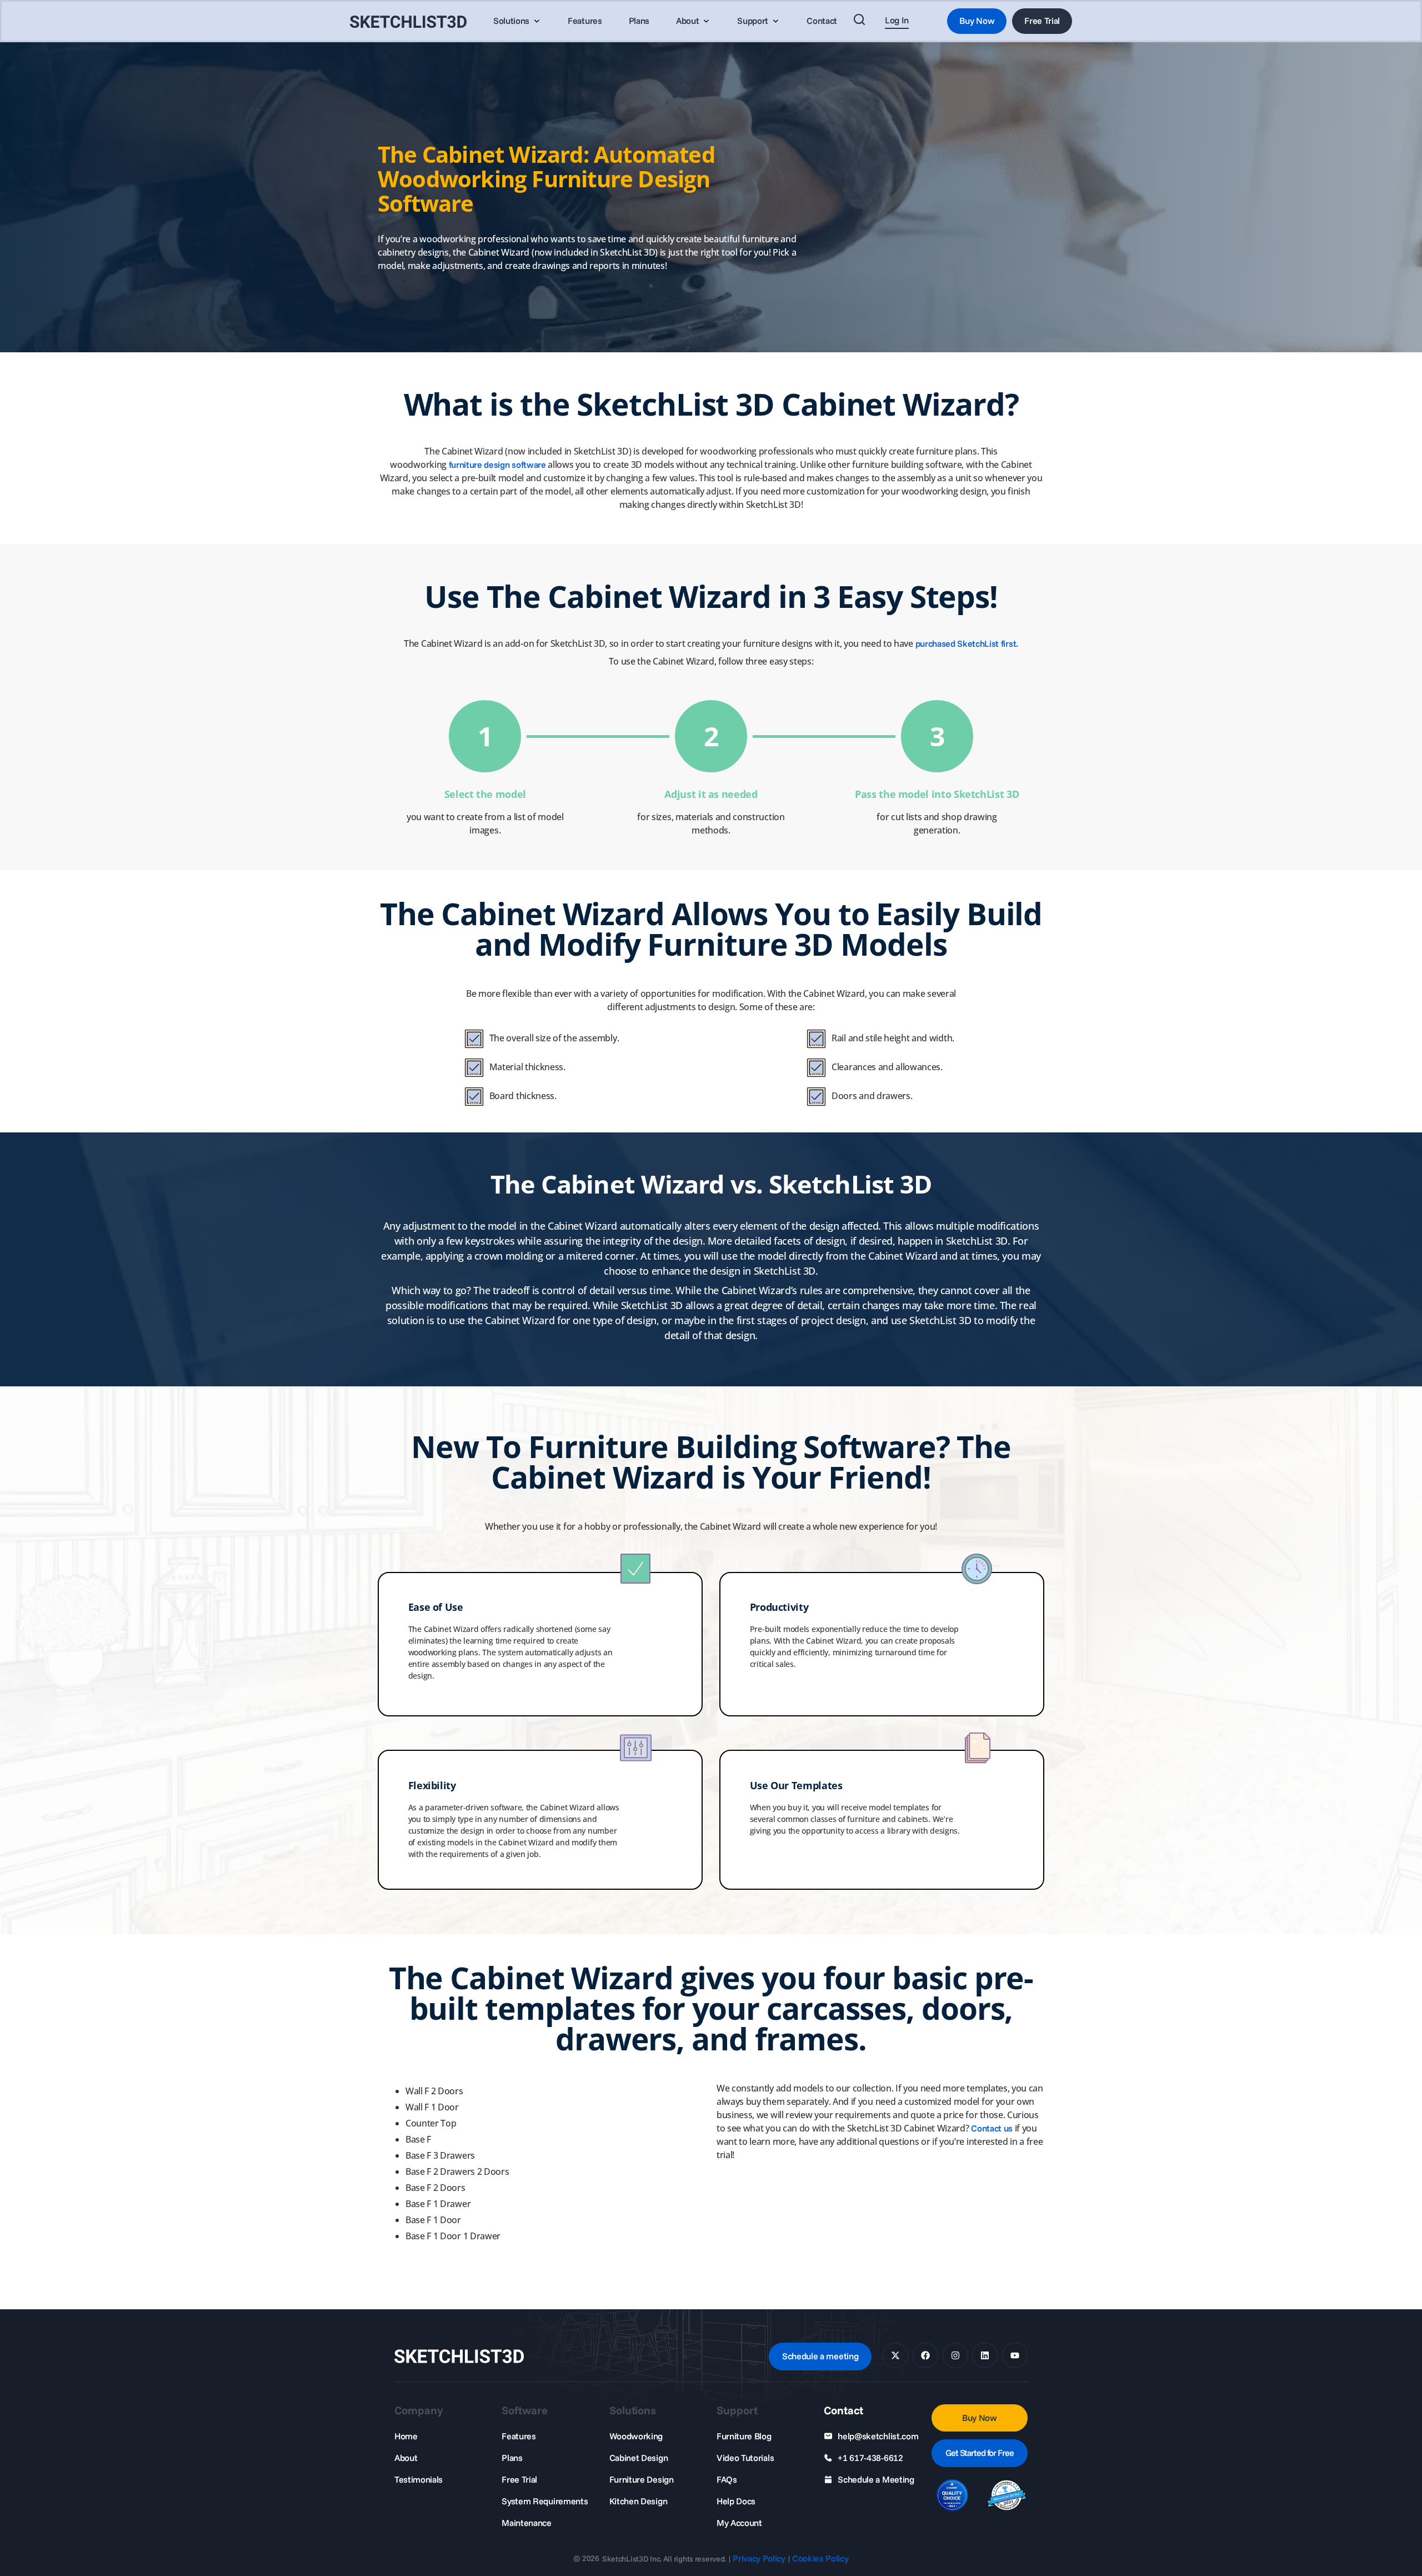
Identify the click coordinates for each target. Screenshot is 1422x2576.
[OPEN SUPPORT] (775, 21)
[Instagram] (955, 2355)
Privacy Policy (759, 2558)
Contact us (992, 2128)
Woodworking (636, 2436)
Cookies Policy (820, 2558)
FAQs (727, 2479)
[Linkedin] (985, 2355)
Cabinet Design (639, 2458)
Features (519, 2436)
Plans (512, 2458)
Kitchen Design (639, 2501)
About (406, 2458)
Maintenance (526, 2523)
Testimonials (419, 2479)
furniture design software (497, 465)
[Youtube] (1015, 2355)
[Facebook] (925, 2355)
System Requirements (545, 2501)
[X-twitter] (895, 2355)
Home (406, 2436)
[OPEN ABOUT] (706, 21)
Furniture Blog (744, 2436)
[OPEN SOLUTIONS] (537, 21)
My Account (739, 2523)
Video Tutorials (745, 2458)
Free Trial (519, 2479)
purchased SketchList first (966, 643)
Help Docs (736, 2501)
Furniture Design (642, 2479)
